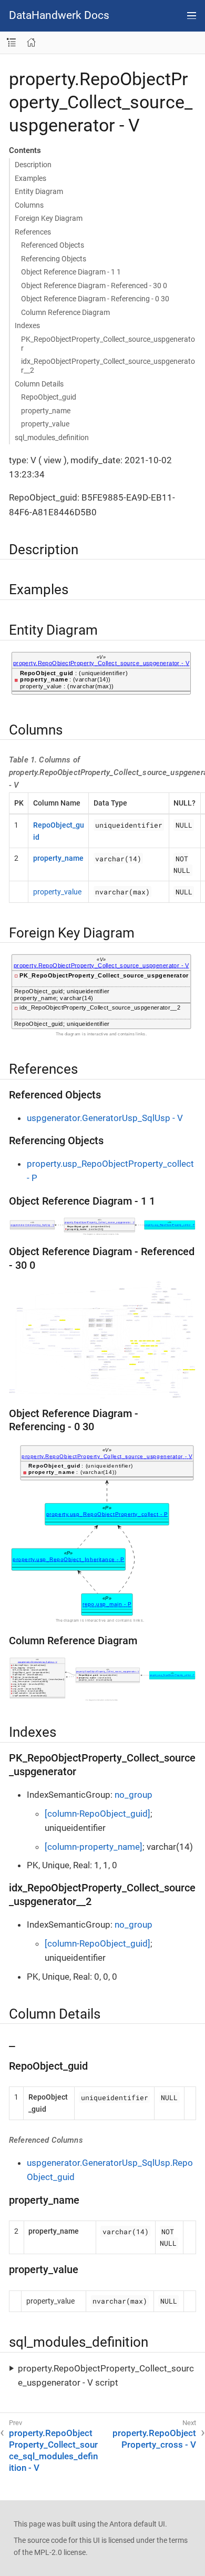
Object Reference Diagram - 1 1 (71, 272)
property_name (46, 411)
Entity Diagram (39, 191)
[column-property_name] (94, 1847)
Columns (29, 205)
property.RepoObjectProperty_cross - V (154, 2439)
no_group (134, 1795)
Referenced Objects (53, 245)
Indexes (27, 325)
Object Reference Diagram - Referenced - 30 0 (94, 286)
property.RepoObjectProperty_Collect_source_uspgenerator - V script (106, 2375)
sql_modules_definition (52, 437)
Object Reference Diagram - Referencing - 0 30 (95, 299)
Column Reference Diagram (65, 312)
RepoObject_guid (49, 397)
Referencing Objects (54, 259)
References (33, 232)
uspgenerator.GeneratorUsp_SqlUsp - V (105, 1118)
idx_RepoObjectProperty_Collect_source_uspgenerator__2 (108, 366)
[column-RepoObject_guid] (98, 1814)
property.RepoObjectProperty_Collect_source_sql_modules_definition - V (53, 2450)
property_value (45, 424)
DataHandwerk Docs (59, 16)
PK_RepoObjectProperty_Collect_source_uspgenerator (108, 344)
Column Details (39, 384)
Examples (30, 178)
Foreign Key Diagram (49, 218)
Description (33, 165)
